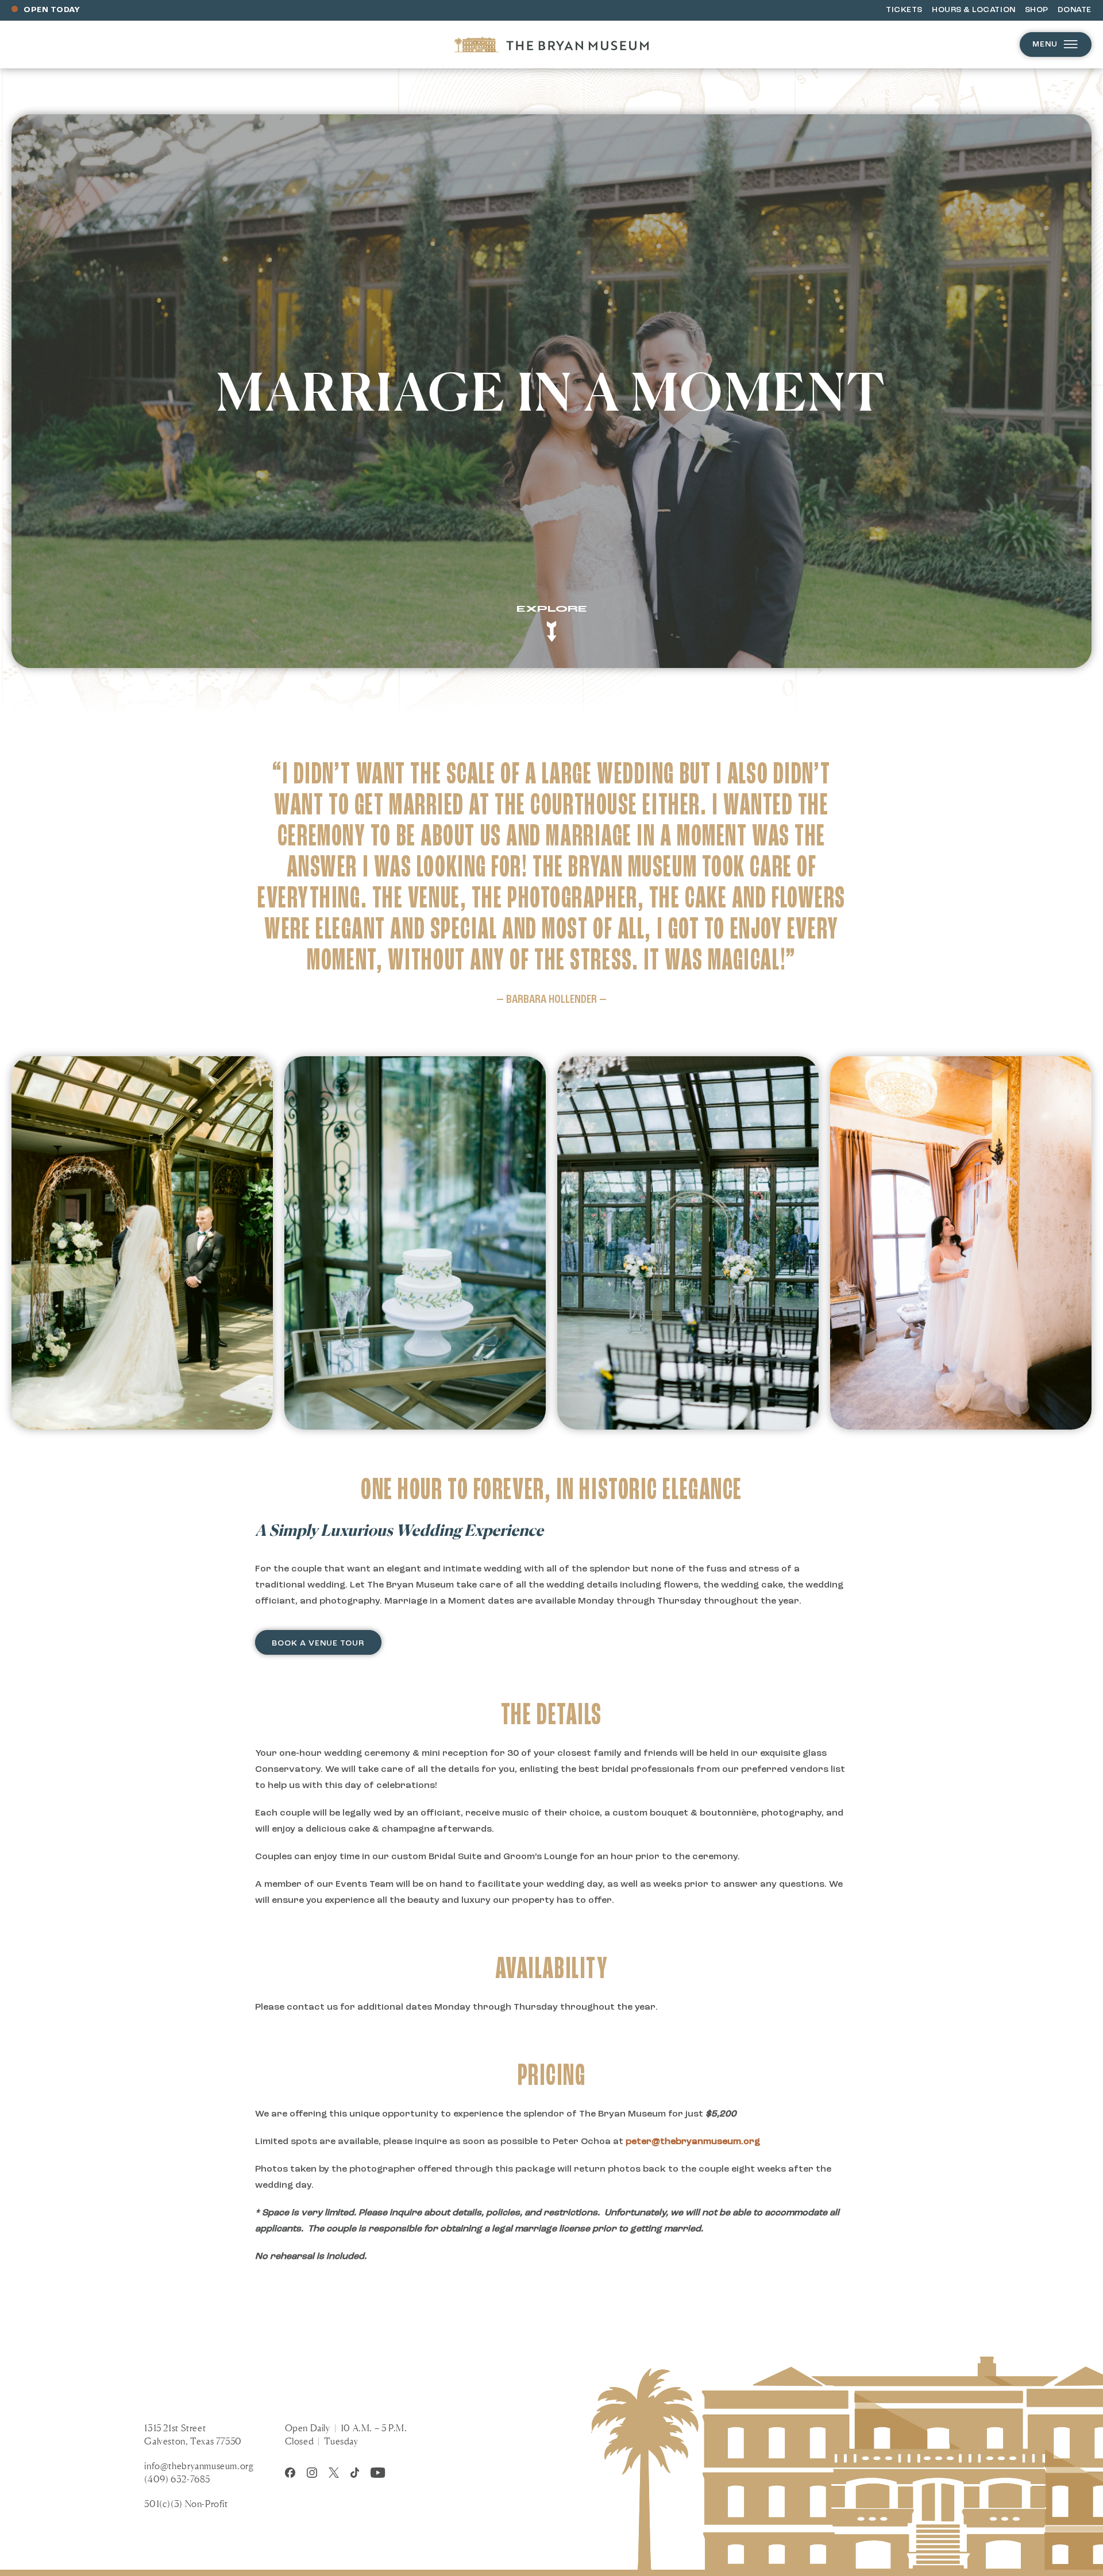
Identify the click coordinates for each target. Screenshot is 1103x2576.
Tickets (904, 10)
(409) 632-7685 (177, 2479)
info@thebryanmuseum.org (199, 2466)
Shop (1037, 10)
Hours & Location (974, 10)
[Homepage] (551, 45)
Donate (1075, 10)
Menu (1045, 45)
